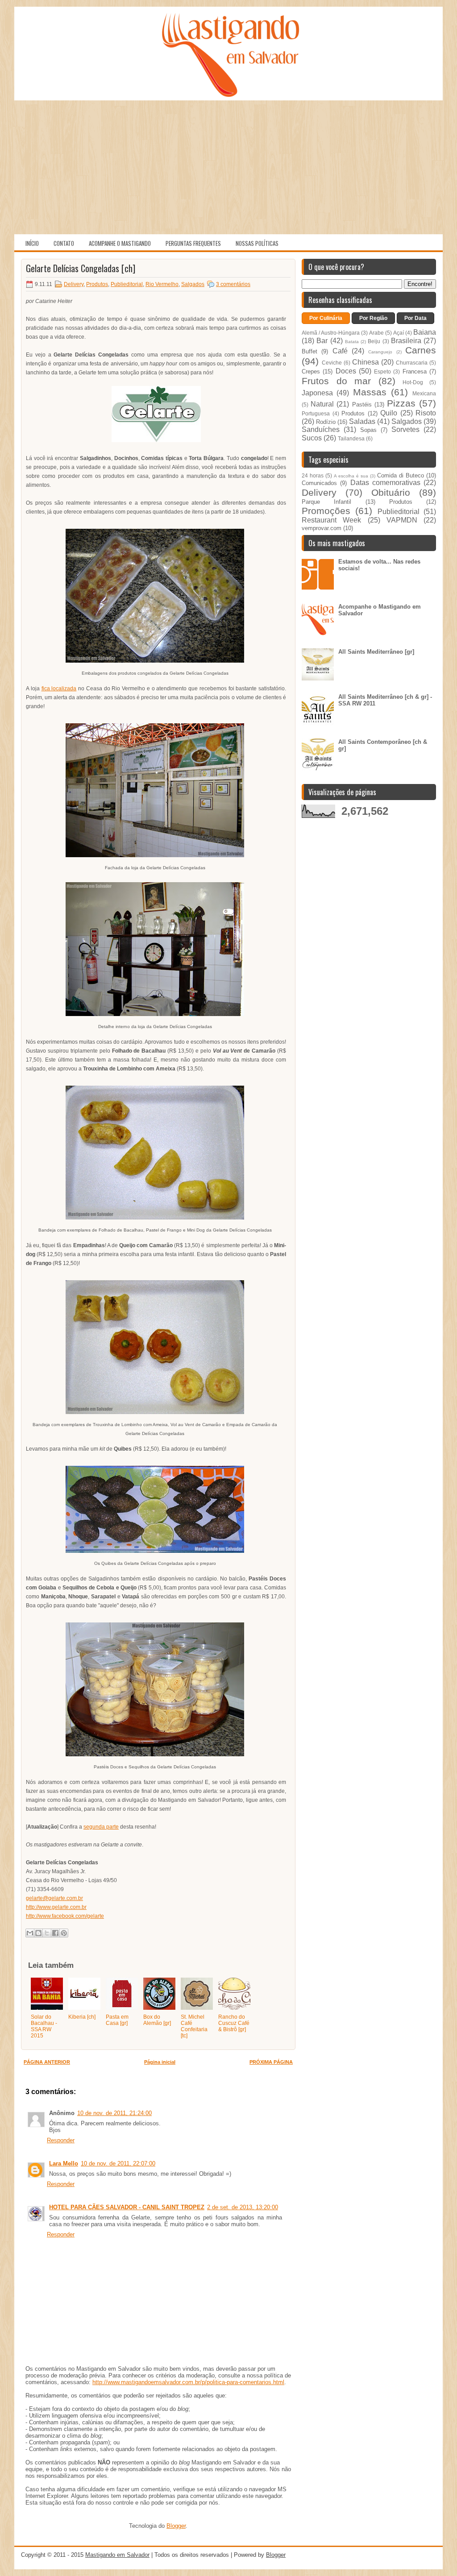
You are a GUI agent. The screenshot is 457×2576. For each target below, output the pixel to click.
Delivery (74, 284)
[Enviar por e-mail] (30, 1933)
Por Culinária (326, 318)
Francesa (415, 371)
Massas (370, 392)
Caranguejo (380, 352)
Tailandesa (351, 438)
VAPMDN (402, 520)
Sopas (368, 430)
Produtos (97, 284)
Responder (61, 2140)
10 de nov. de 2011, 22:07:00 (118, 2163)
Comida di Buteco (401, 475)
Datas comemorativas (385, 483)
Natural (322, 404)
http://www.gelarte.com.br (56, 1907)
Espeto (382, 371)
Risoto (426, 413)
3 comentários (233, 284)
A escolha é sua (351, 476)
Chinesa (366, 362)
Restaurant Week (331, 520)
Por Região (373, 318)
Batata (352, 342)
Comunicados (319, 483)
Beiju (374, 341)
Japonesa (317, 393)
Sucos (312, 438)
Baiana (425, 332)
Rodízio (326, 422)
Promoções (326, 511)
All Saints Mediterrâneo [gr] (376, 652)
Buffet (310, 351)
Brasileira (406, 341)
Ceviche (332, 363)
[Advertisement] (228, 167)
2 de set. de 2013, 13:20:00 (243, 2207)
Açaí (399, 333)
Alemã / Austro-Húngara (331, 333)
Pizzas (401, 403)
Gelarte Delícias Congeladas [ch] (81, 268)
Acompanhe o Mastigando (120, 243)
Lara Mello (64, 2163)
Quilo (389, 413)
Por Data (415, 318)
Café (340, 351)
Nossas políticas (257, 243)
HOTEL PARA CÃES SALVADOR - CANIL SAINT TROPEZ (127, 2207)
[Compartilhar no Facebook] (55, 1933)
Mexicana (424, 393)
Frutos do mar (336, 381)
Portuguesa (316, 413)
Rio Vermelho (162, 284)
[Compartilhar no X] (47, 1933)
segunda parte (101, 1827)
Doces (346, 371)
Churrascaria (412, 363)
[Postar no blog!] (38, 1933)
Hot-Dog (413, 382)
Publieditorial (127, 284)
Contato (64, 243)
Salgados (193, 284)
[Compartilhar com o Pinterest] (64, 1933)
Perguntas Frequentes (193, 243)
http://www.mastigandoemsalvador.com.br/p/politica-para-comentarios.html (188, 2382)
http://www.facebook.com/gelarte (65, 1916)
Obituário (391, 492)
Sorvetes (405, 429)
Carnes (421, 350)
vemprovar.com (322, 528)
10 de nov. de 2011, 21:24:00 (114, 2113)
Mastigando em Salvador (117, 2555)
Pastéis (362, 404)
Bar (322, 341)
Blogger (176, 2526)
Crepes (311, 371)
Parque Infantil (326, 502)
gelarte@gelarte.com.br (54, 1898)
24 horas (313, 475)
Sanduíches (321, 429)
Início (32, 243)
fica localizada (59, 689)
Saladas (362, 421)
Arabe (376, 333)
